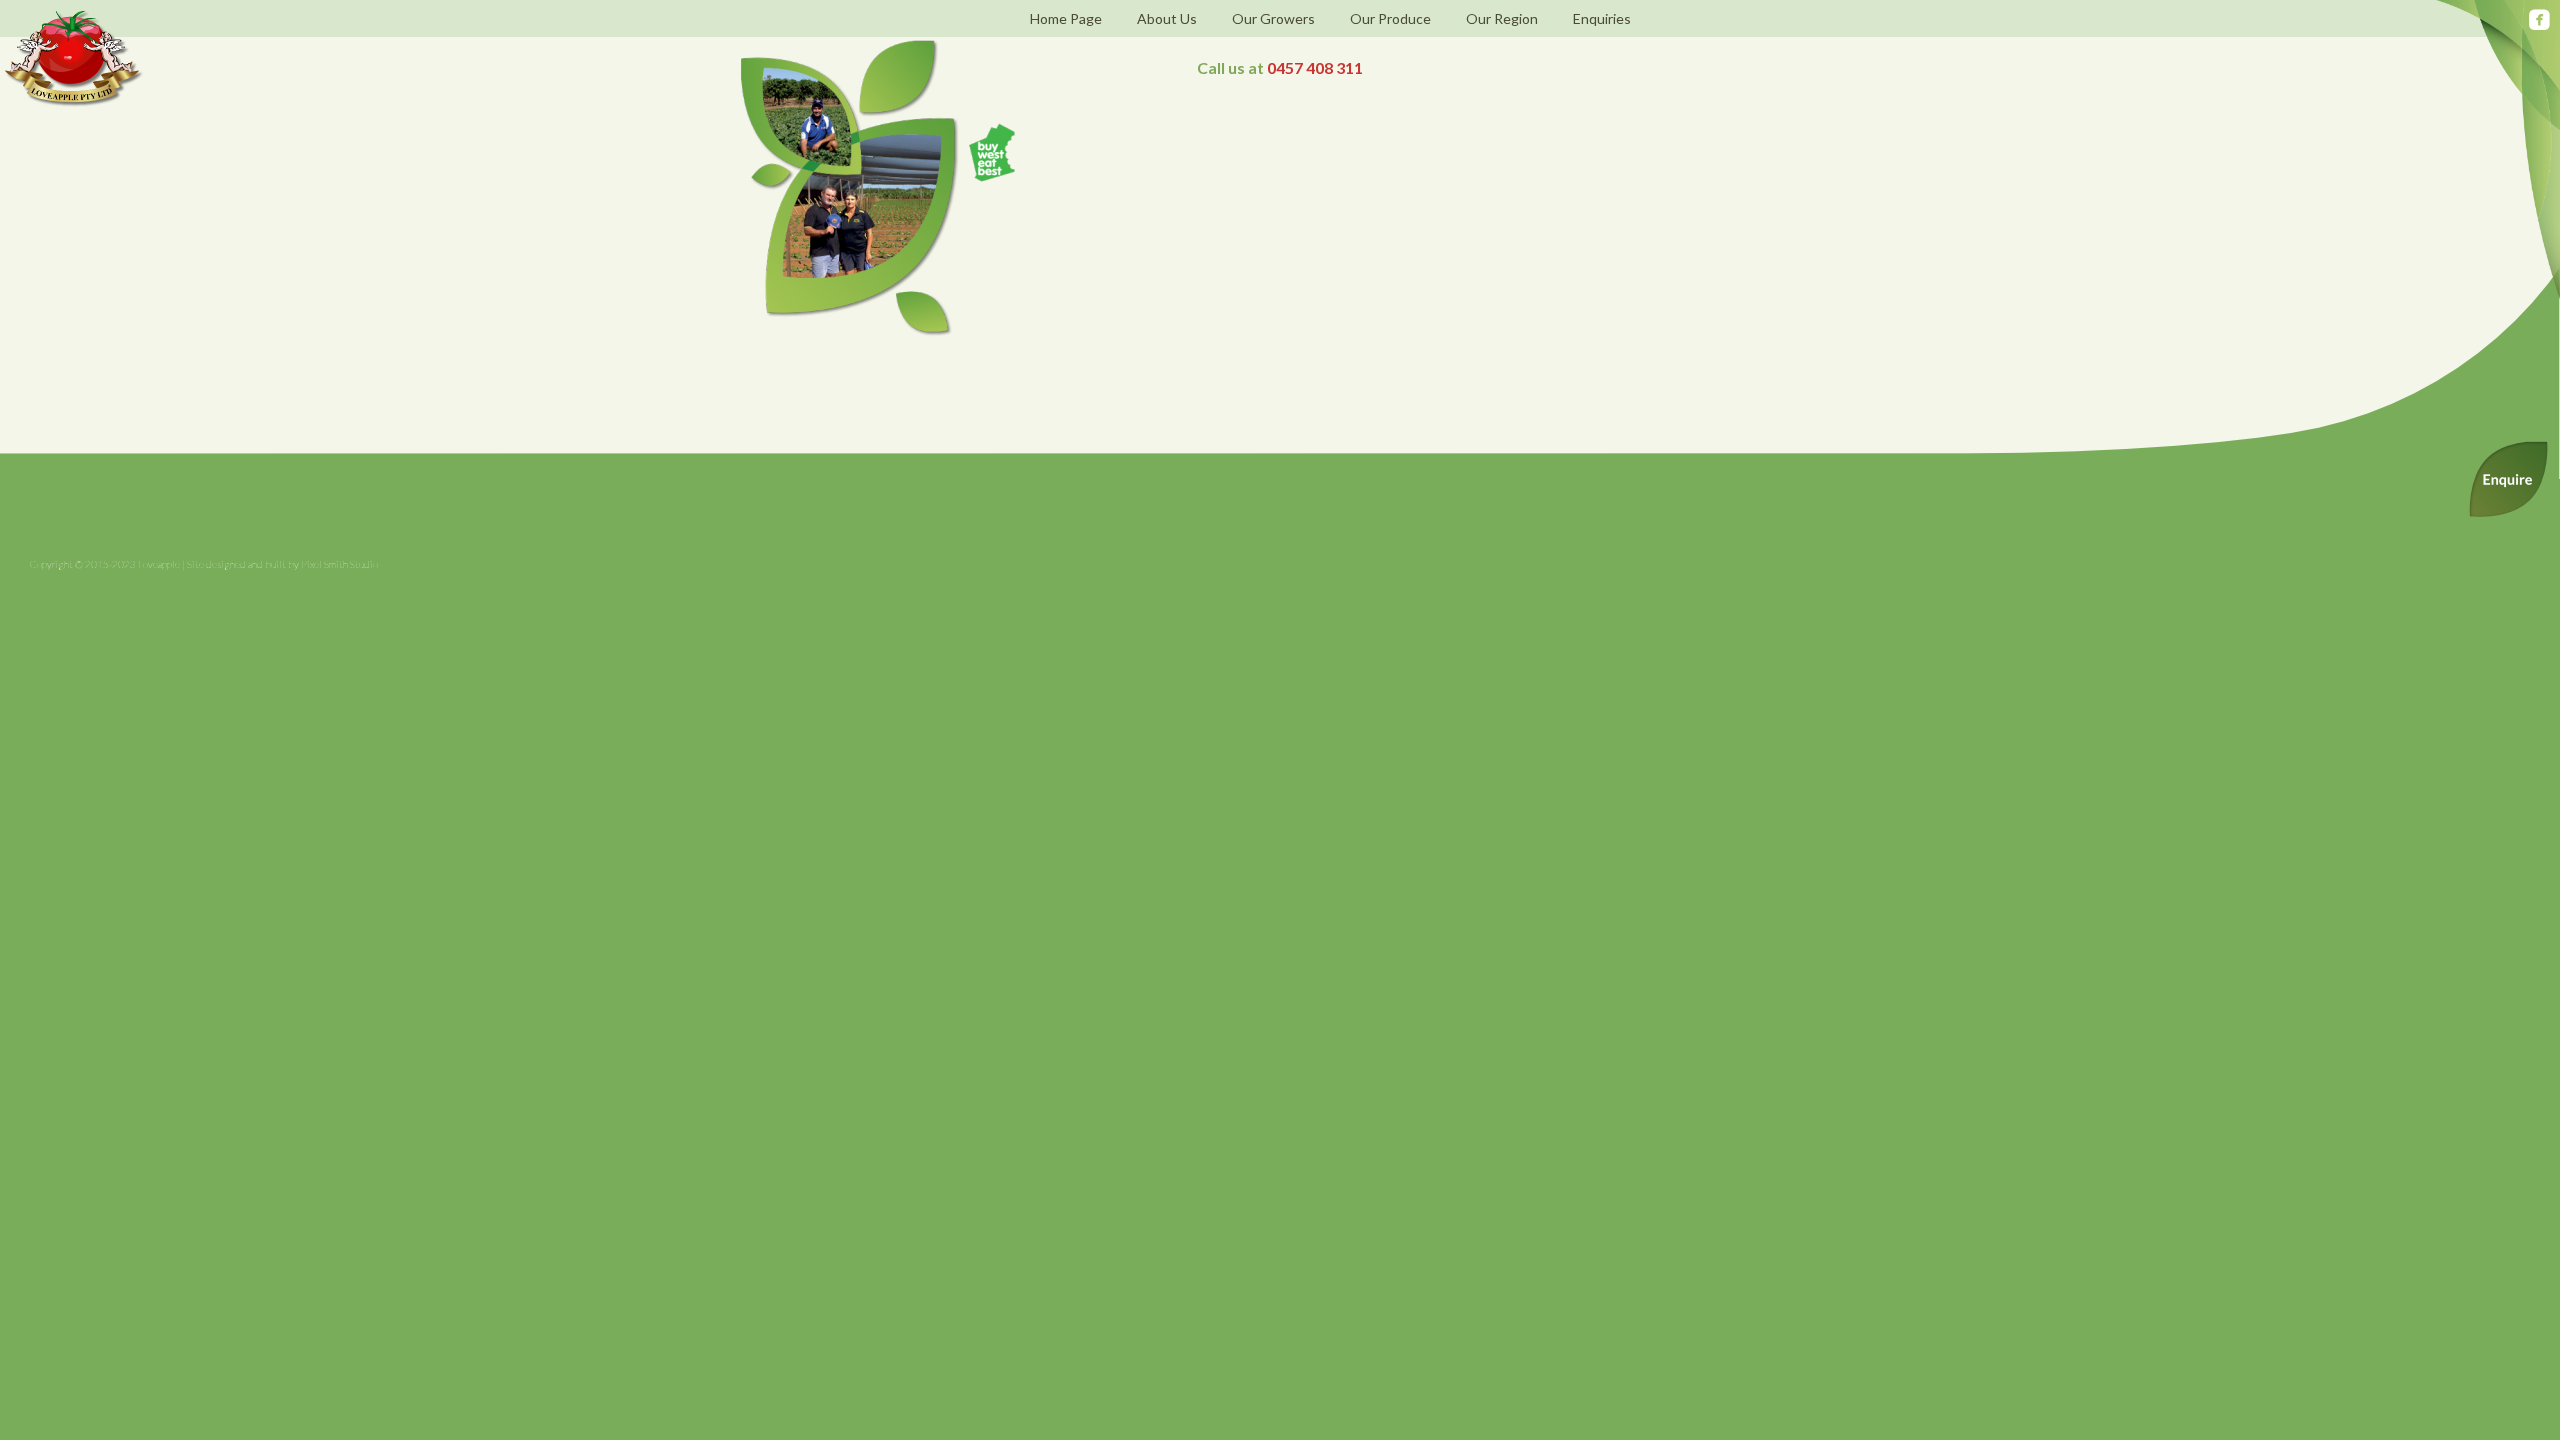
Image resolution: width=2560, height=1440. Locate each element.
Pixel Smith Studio (339, 564)
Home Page (1066, 18)
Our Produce (1390, 18)
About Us (1167, 18)
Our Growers (1273, 18)
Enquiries (1602, 18)
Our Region (1502, 18)
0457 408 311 (1315, 67)
